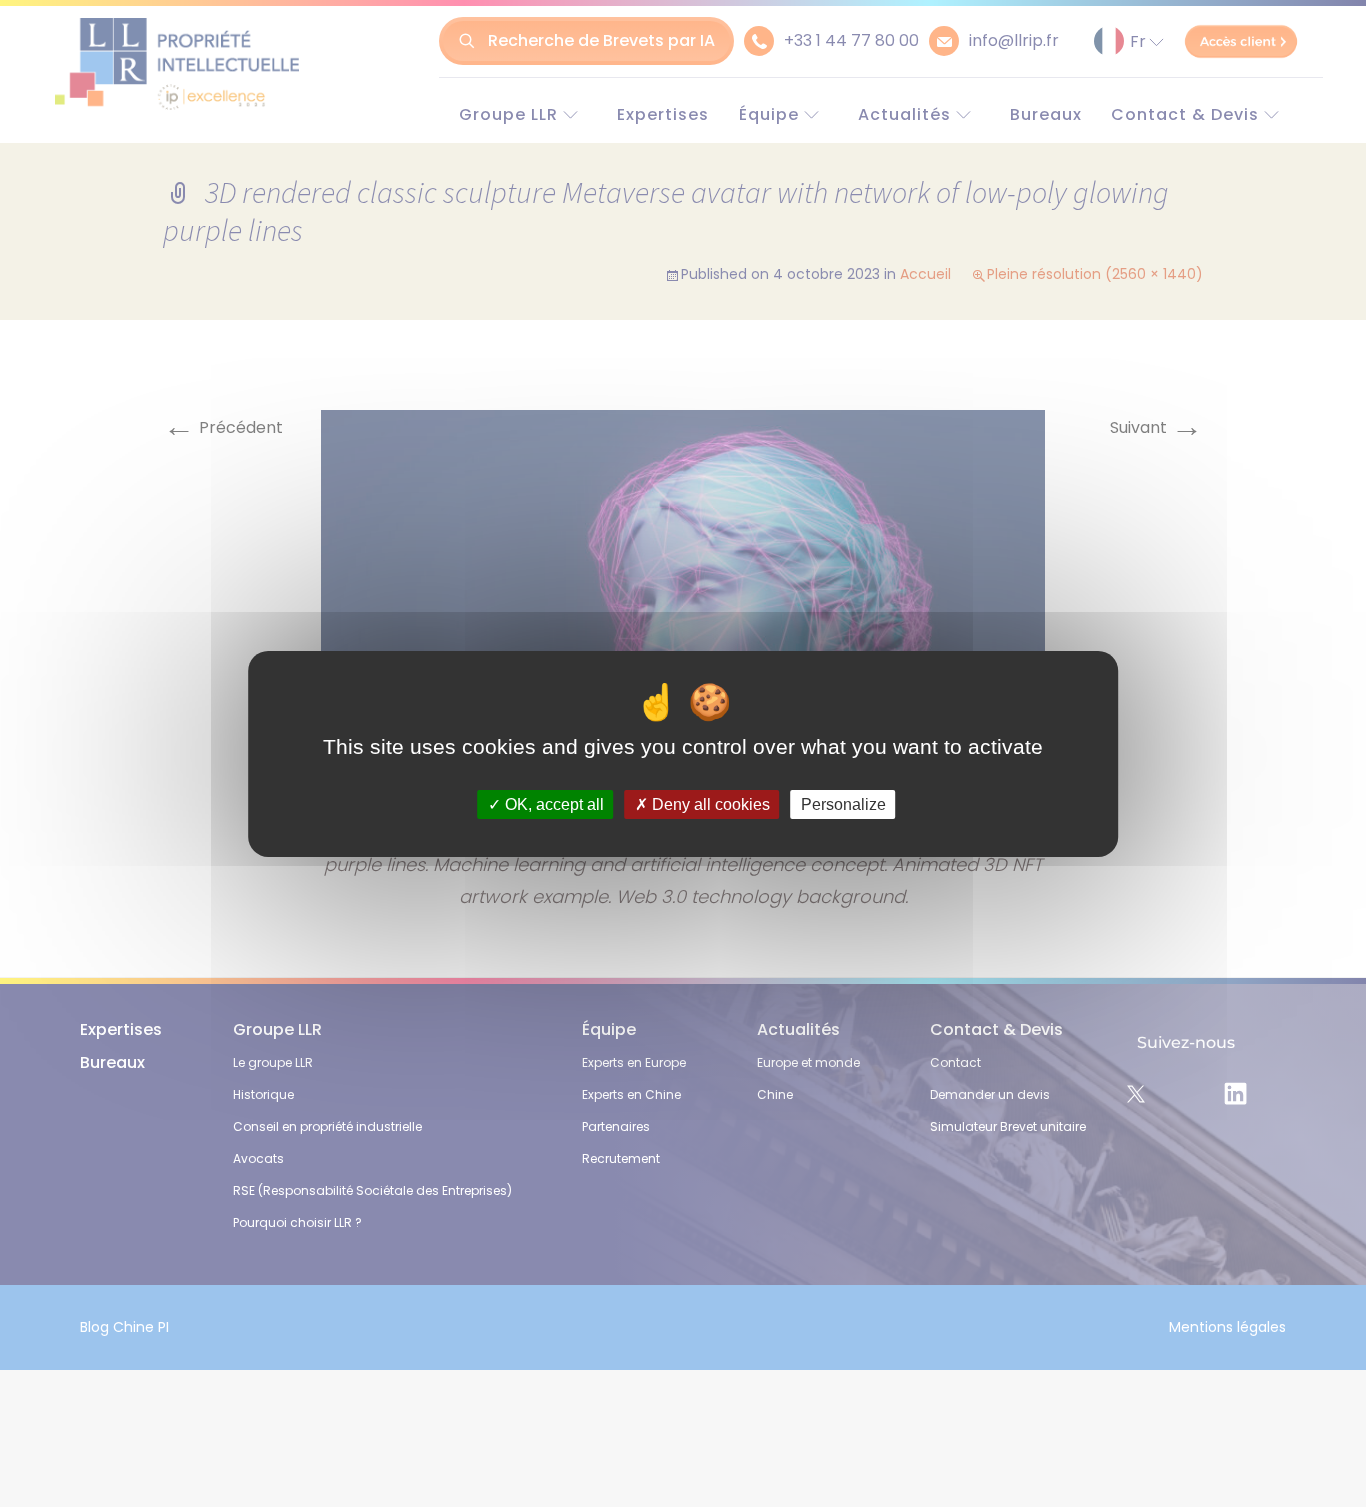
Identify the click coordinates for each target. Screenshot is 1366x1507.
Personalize (843, 803)
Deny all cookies (709, 803)
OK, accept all (552, 803)
